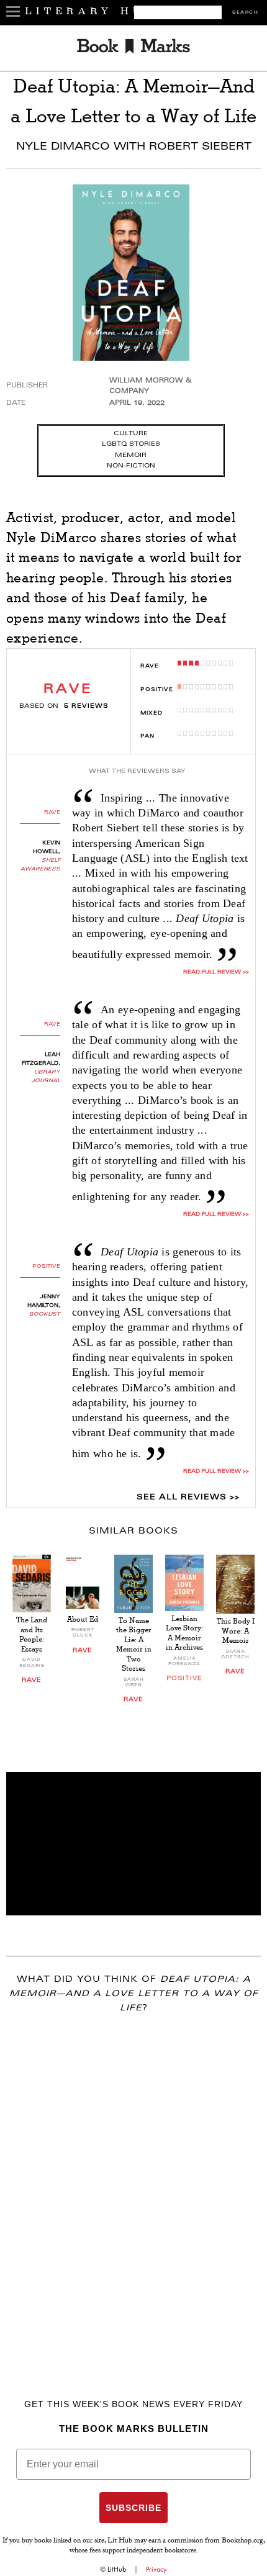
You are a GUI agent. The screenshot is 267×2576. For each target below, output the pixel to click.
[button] (133, 1844)
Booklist (45, 1314)
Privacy (156, 2569)
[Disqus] (133, 2188)
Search (245, 13)
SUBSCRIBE (133, 2508)
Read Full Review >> (216, 972)
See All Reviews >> (188, 1498)
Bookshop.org (242, 2541)
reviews (86, 707)
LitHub (117, 2569)
